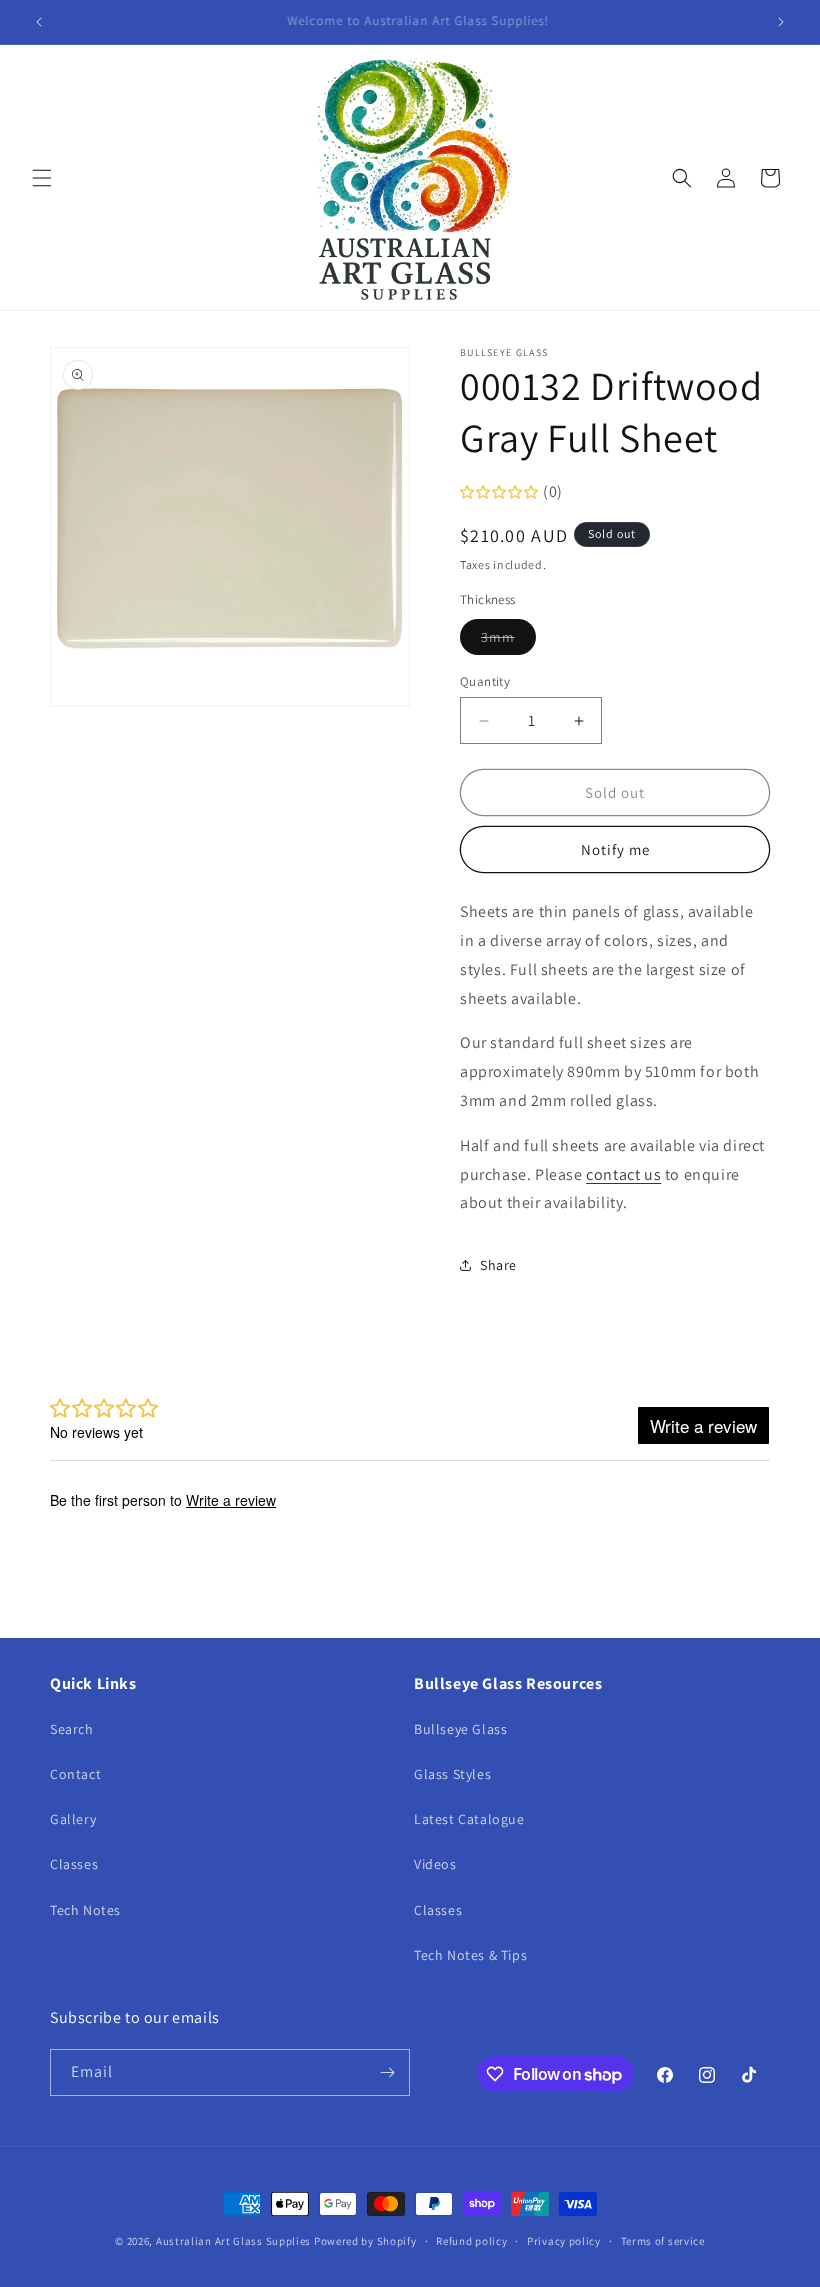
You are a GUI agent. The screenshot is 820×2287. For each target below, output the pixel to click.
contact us (623, 1174)
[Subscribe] (387, 2072)
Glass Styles (452, 1774)
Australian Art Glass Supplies (233, 2241)
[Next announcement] (781, 22)
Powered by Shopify (365, 2241)
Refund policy (471, 2241)
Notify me (615, 849)
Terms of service (663, 2241)
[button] (42, 178)
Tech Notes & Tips (470, 1955)
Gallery (73, 1819)
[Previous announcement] (39, 22)
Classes (74, 1864)
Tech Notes (85, 1910)
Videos (435, 1864)
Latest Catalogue (469, 1819)
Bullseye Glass (460, 1729)
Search (72, 1729)
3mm (508, 641)
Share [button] (498, 1265)
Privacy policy (564, 2241)
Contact (75, 1774)
